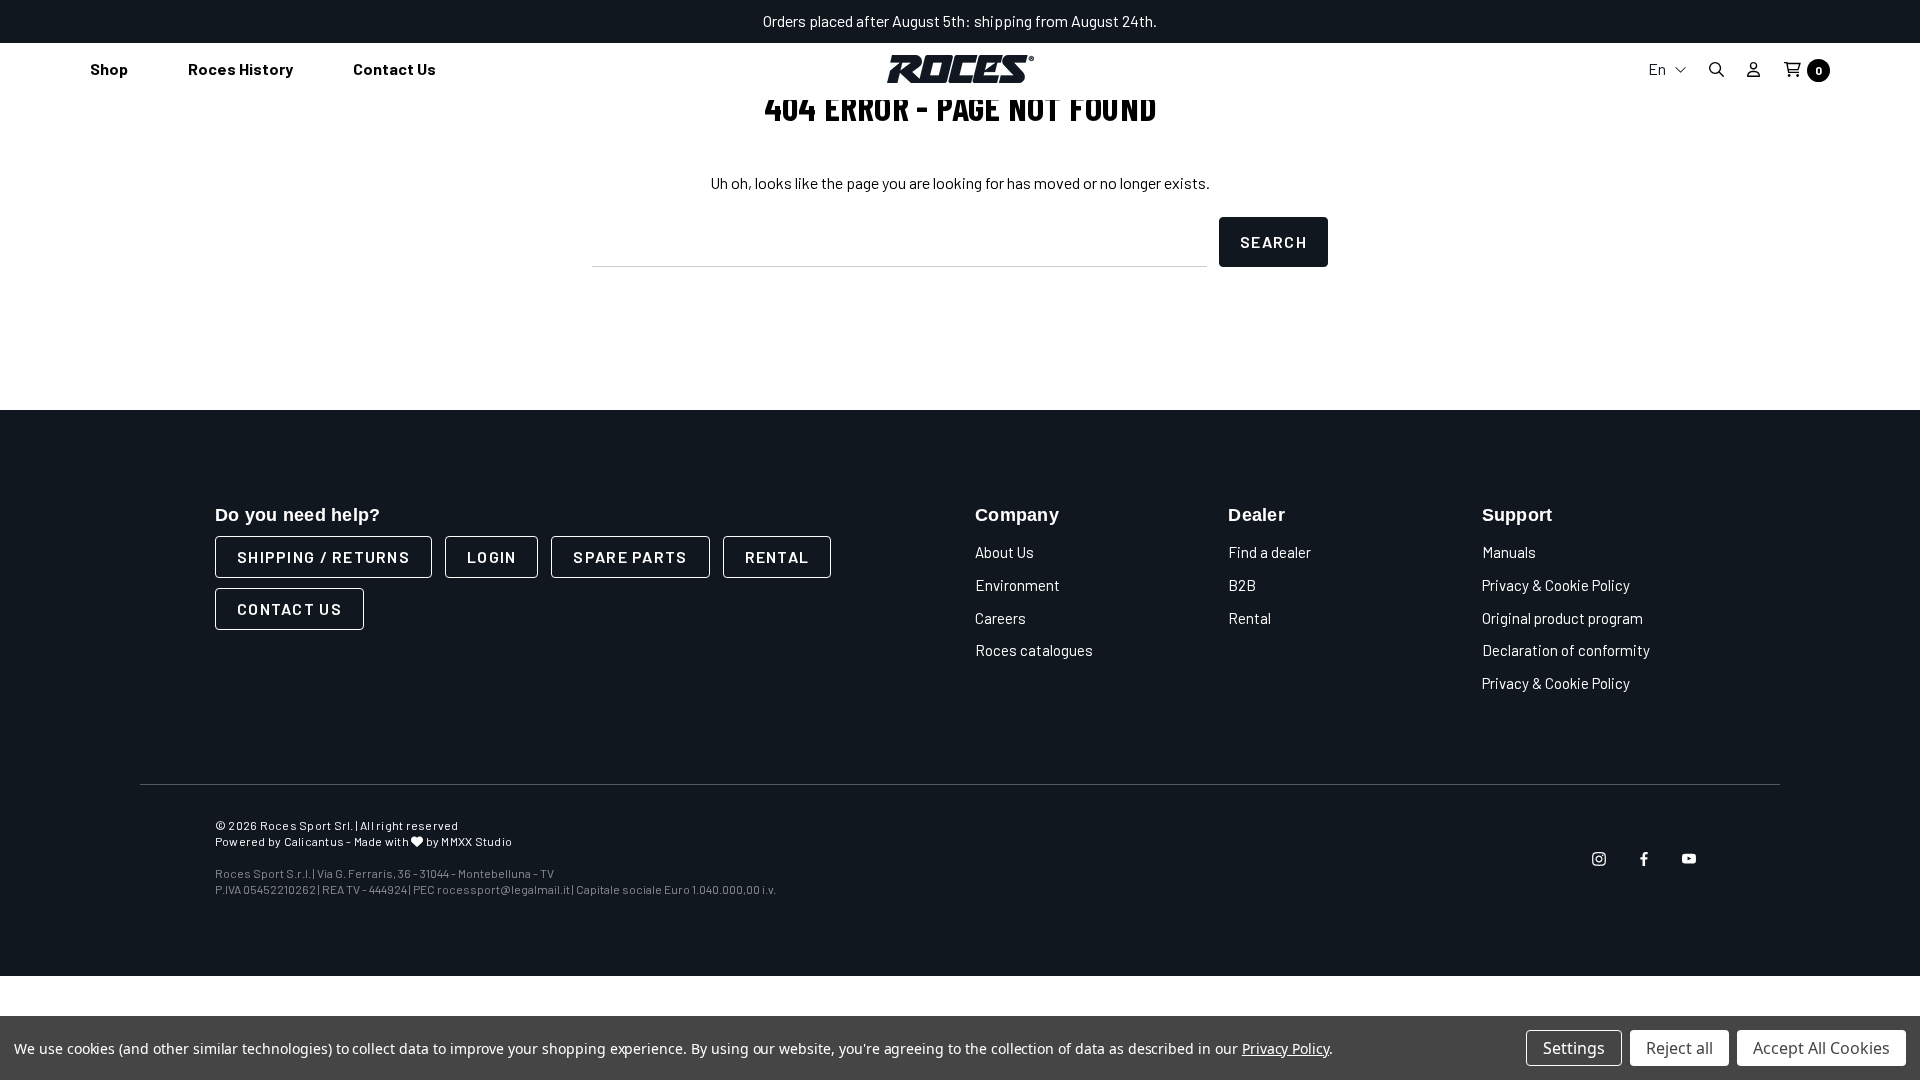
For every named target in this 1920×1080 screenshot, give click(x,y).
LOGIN (491, 556)
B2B (1242, 585)
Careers (1000, 618)
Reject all (1679, 1048)
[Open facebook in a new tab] (1644, 859)
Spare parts (630, 556)
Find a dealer (1269, 552)
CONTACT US (289, 608)
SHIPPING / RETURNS (323, 556)
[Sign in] (1753, 69)
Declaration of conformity (1566, 650)
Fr (1667, 140)
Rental (777, 556)
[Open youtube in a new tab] (1689, 859)
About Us (1004, 552)
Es (1667, 204)
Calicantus (314, 841)
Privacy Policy (1285, 1048)
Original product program (1562, 618)
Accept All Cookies (1821, 1048)
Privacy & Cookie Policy (1556, 585)
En (1658, 68)
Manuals (1509, 552)
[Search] (1716, 69)
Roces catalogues (1034, 650)
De (1667, 172)
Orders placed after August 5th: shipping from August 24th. (960, 20)
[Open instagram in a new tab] (1599, 859)
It (1667, 108)
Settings (1574, 1048)
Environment (1017, 585)
